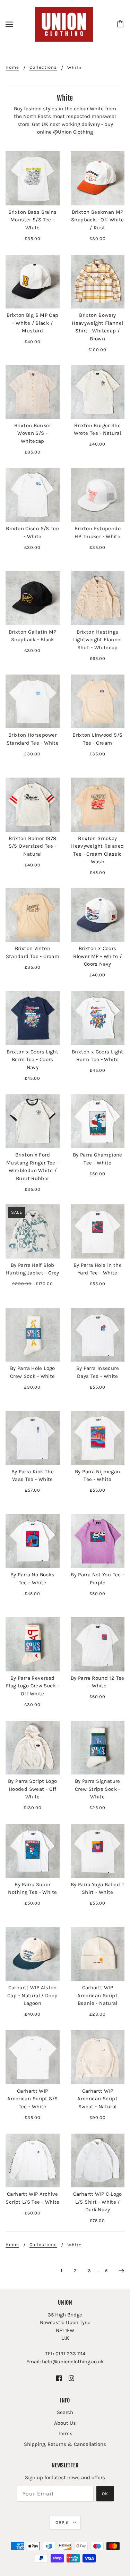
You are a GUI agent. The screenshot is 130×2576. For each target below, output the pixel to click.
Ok (105, 2494)
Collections (43, 67)
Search (65, 2412)
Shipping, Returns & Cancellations (65, 2444)
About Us (65, 2423)
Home (12, 67)
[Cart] (121, 24)
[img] (59, 2378)
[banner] (64, 24)
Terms (65, 2433)
